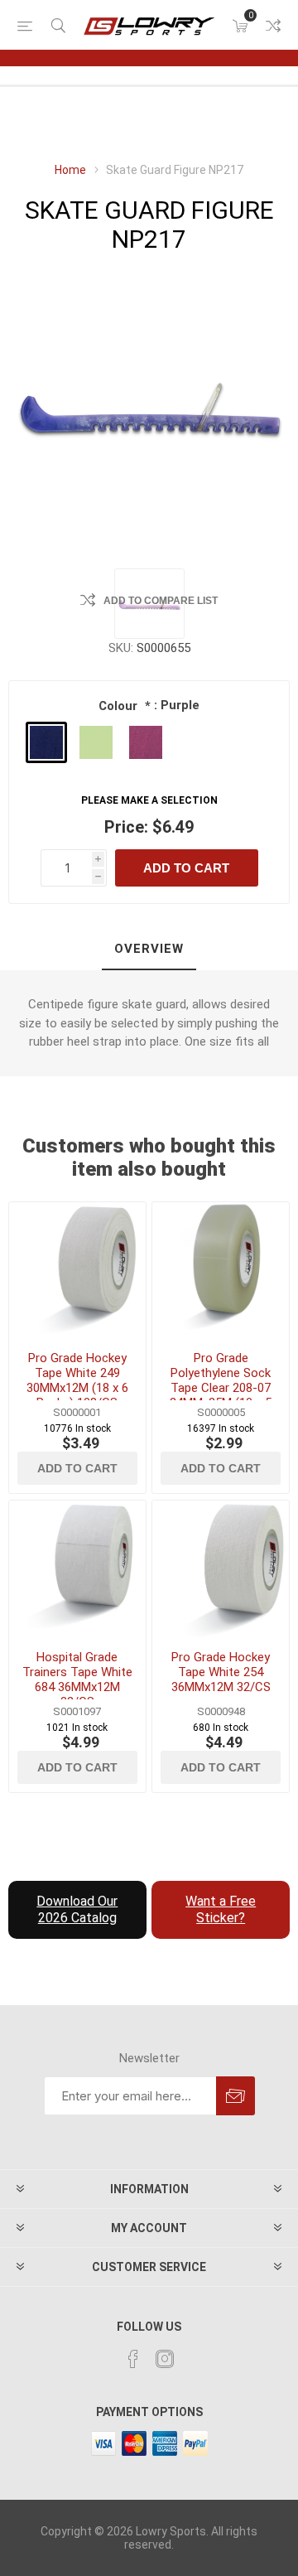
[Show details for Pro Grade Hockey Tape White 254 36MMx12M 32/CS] (221, 1569)
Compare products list (273, 26)
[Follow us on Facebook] (133, 2359)
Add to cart (186, 868)
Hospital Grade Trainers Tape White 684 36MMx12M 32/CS (77, 1679)
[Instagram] (165, 2359)
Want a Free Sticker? (221, 1909)
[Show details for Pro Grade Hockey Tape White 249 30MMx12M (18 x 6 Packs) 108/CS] (77, 1271)
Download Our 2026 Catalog (77, 1909)
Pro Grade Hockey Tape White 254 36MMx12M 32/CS (221, 1672)
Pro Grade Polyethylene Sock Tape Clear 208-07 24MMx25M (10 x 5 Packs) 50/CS (221, 1388)
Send (236, 2096)
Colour (120, 706)
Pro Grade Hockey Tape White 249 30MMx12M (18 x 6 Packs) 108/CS (77, 1380)
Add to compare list (161, 601)
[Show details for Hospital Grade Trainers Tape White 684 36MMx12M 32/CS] (77, 1569)
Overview (149, 949)
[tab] (149, 950)
